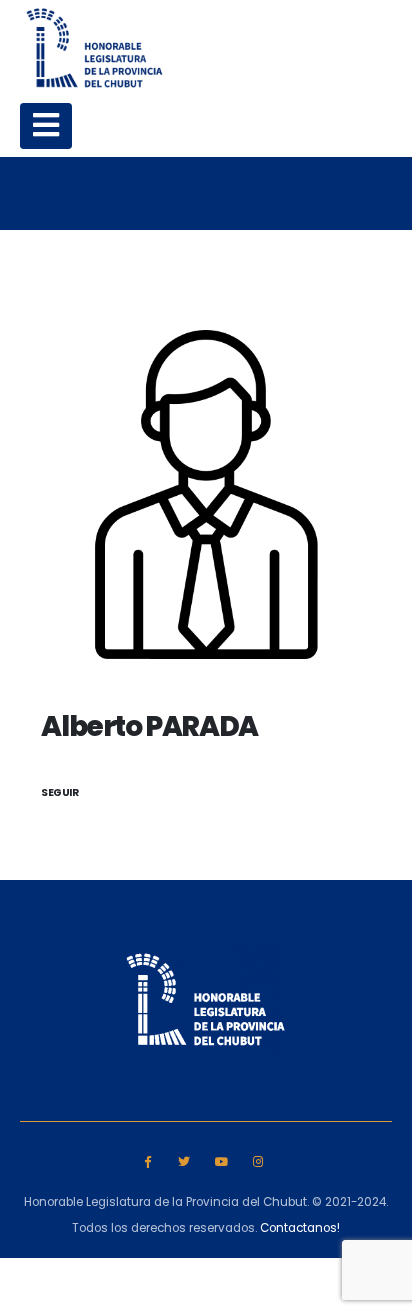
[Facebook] (147, 1160)
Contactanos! (300, 1228)
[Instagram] (257, 1160)
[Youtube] (221, 1160)
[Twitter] (184, 1160)
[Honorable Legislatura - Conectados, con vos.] (95, 47)
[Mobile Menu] (46, 126)
